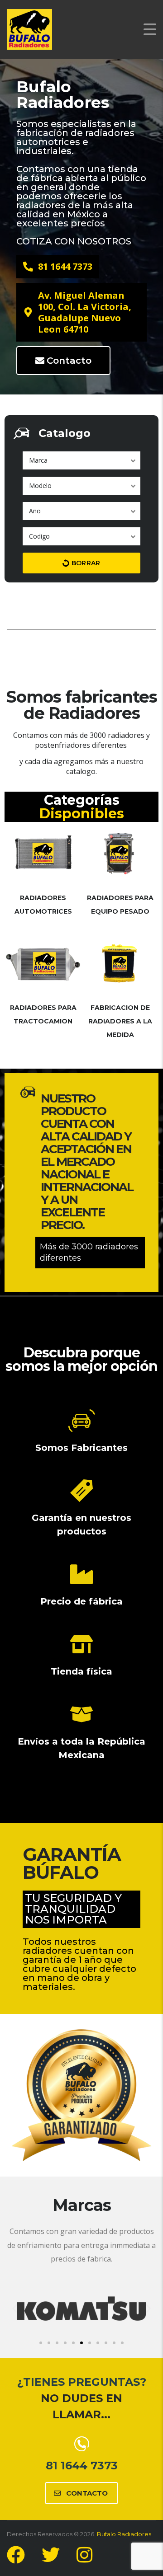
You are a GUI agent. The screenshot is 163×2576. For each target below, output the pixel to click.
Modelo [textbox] (40, 486)
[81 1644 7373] (82, 2444)
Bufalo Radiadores (124, 2534)
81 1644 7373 (82, 2466)
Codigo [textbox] (39, 536)
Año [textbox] (35, 511)
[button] (15, 2308)
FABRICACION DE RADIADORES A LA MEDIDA (120, 1021)
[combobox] (81, 460)
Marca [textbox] (38, 460)
